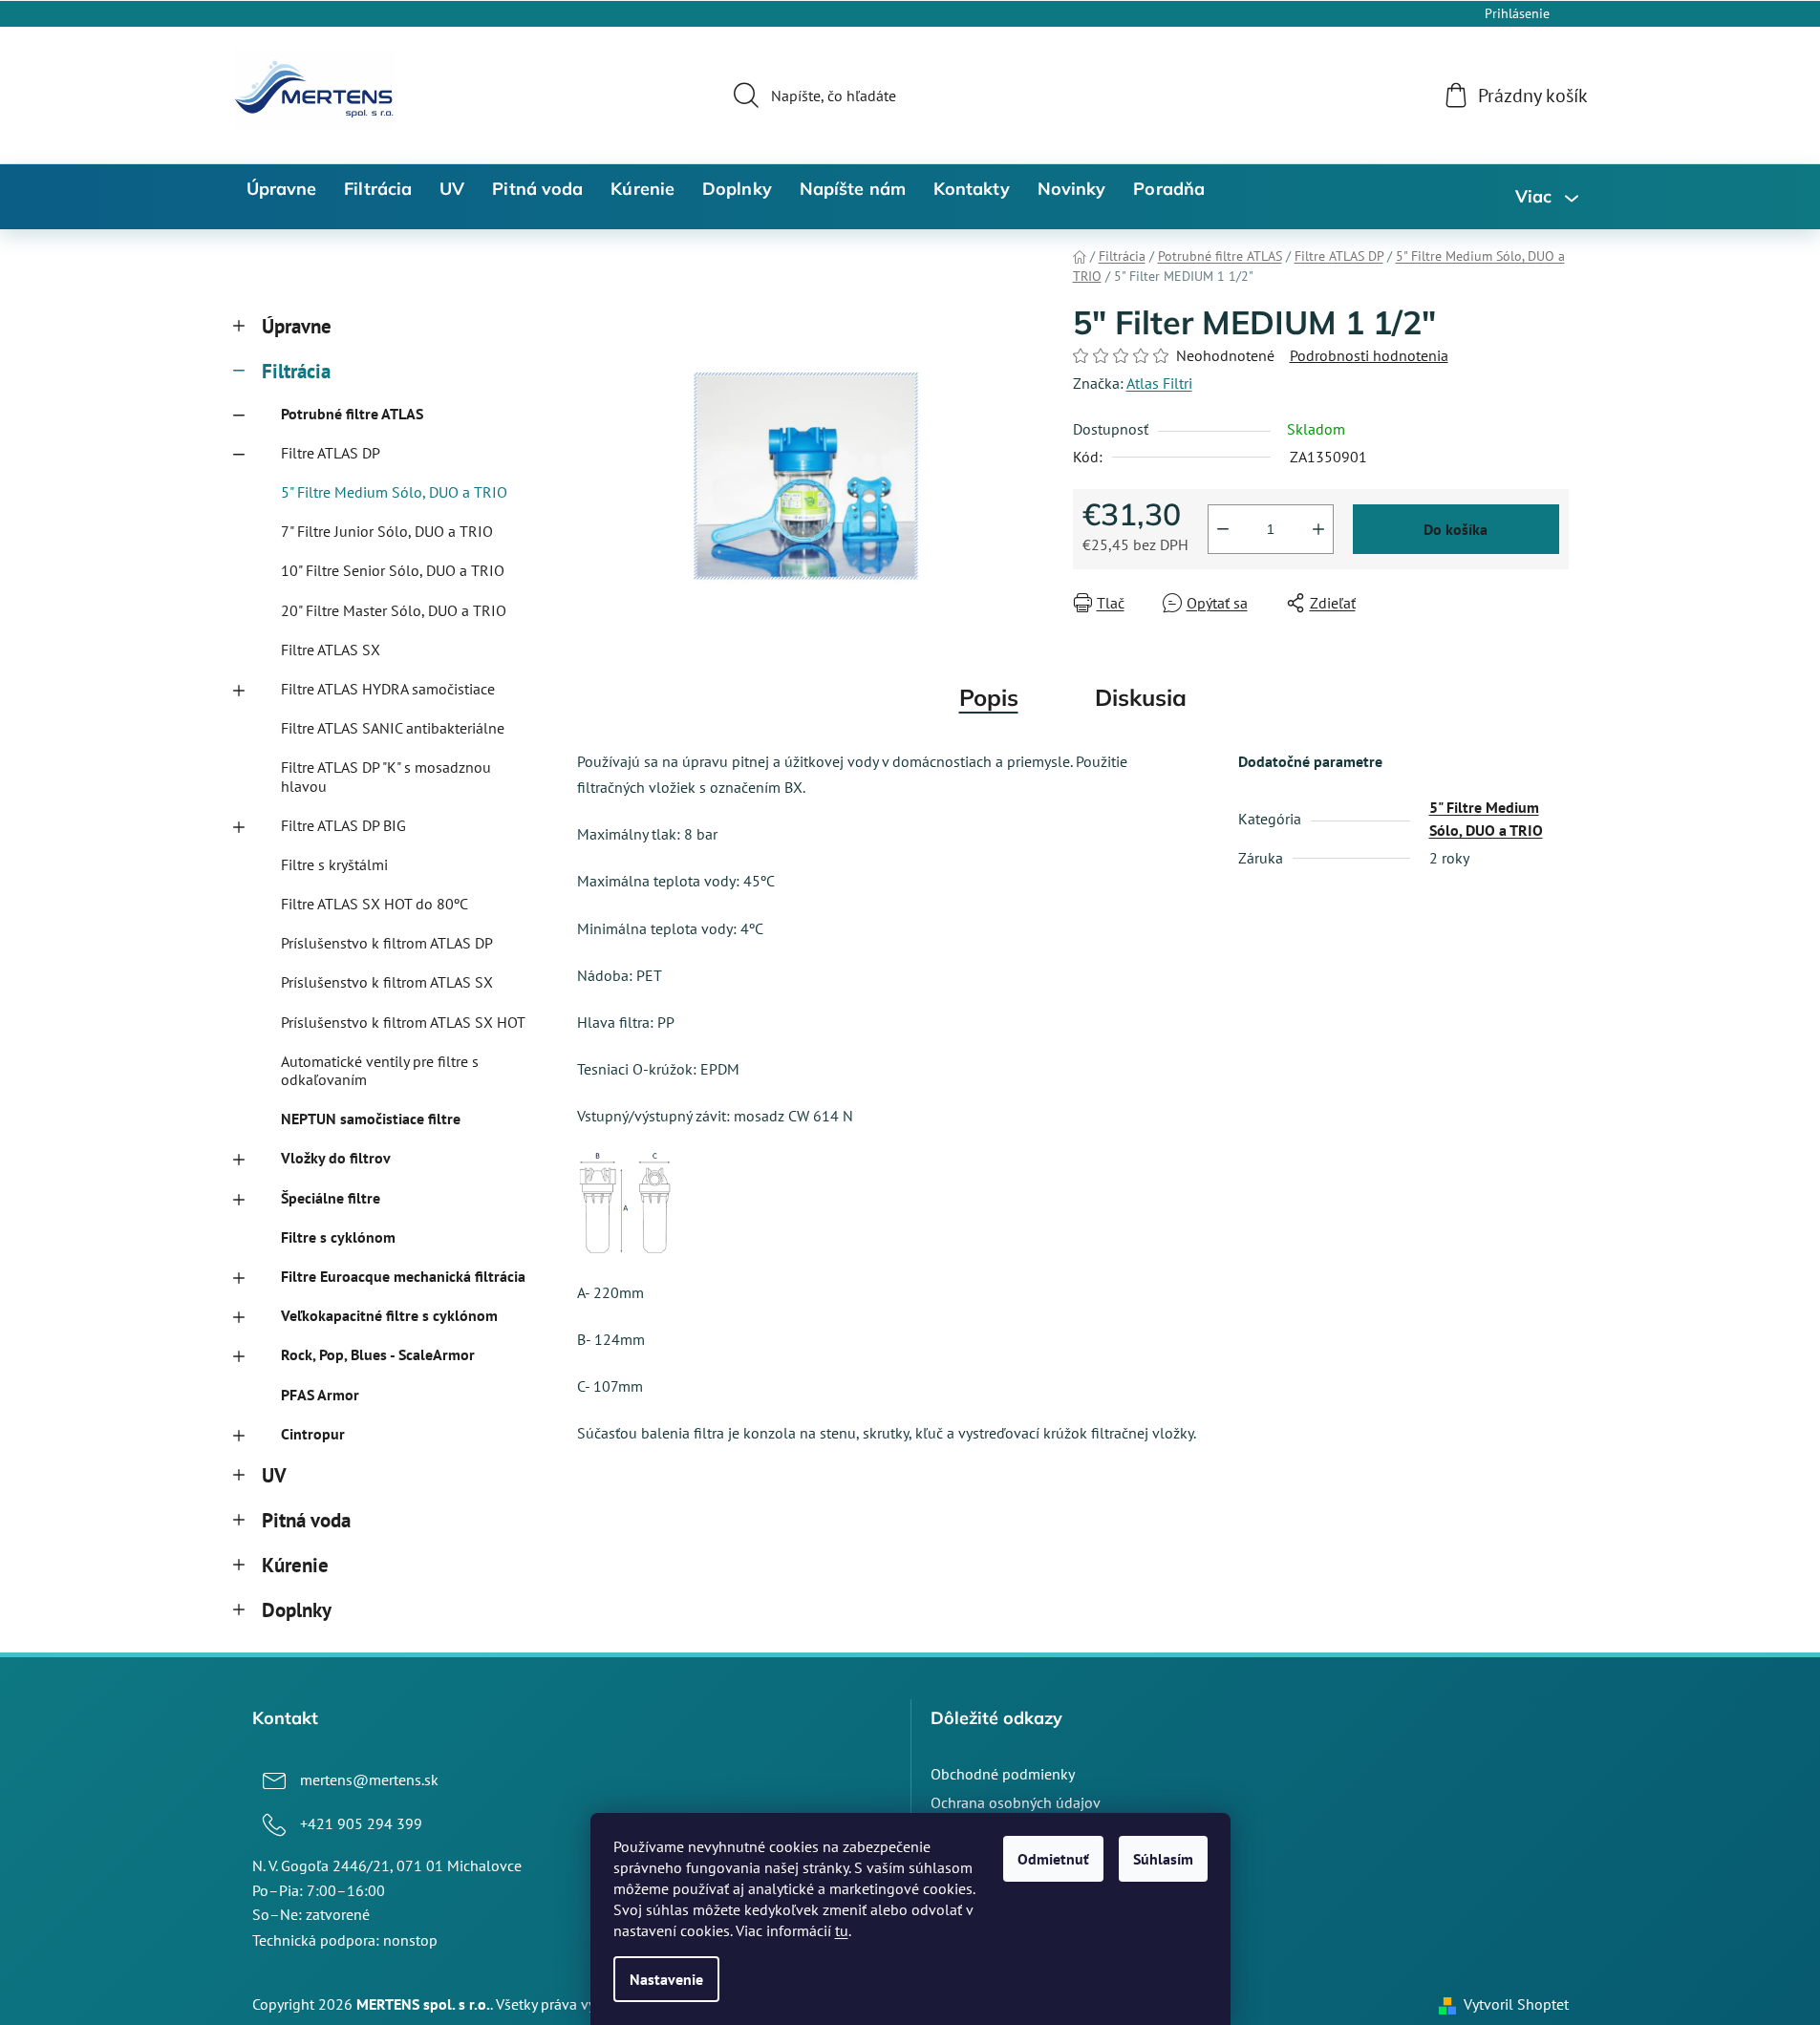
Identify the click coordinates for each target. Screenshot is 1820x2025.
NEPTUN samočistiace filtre (371, 1119)
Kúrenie (295, 1565)
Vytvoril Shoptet (1516, 2004)
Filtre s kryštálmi (334, 864)
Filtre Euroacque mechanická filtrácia (403, 1276)
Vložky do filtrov (336, 1158)
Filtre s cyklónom (338, 1237)
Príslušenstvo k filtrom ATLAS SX (387, 982)
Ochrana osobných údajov (1016, 1802)
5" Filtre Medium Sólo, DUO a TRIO (394, 492)
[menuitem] (282, 189)
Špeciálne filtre (331, 1198)
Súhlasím (1163, 1859)
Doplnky (297, 1610)
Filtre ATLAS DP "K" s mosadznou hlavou (386, 776)
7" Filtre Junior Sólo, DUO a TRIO (387, 531)
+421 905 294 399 (361, 1823)
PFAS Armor (320, 1395)
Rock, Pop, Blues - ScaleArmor (378, 1354)
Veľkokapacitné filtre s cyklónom (389, 1315)
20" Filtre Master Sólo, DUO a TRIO (394, 610)
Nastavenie (666, 1979)
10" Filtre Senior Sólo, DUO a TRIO (393, 570)
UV (274, 1475)
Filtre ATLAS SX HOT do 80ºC (375, 904)
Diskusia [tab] (1141, 697)
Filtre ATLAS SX (331, 650)
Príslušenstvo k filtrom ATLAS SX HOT (403, 1022)
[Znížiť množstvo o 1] (1223, 529)
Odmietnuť (1053, 1859)
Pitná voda (306, 1520)
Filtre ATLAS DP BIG (343, 825)
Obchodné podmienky (1003, 1774)
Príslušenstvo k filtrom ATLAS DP (387, 943)
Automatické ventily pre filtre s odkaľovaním (380, 1070)
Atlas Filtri (1159, 383)
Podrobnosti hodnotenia (1369, 355)
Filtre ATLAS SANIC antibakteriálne (393, 728)
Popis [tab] (989, 697)
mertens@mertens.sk (369, 1780)
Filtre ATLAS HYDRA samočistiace (388, 689)
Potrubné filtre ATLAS (352, 414)
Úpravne (297, 326)
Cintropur (313, 1434)
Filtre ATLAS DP (331, 453)
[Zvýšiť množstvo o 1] (1318, 529)
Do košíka (1456, 529)
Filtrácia (296, 371)
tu (842, 1930)
